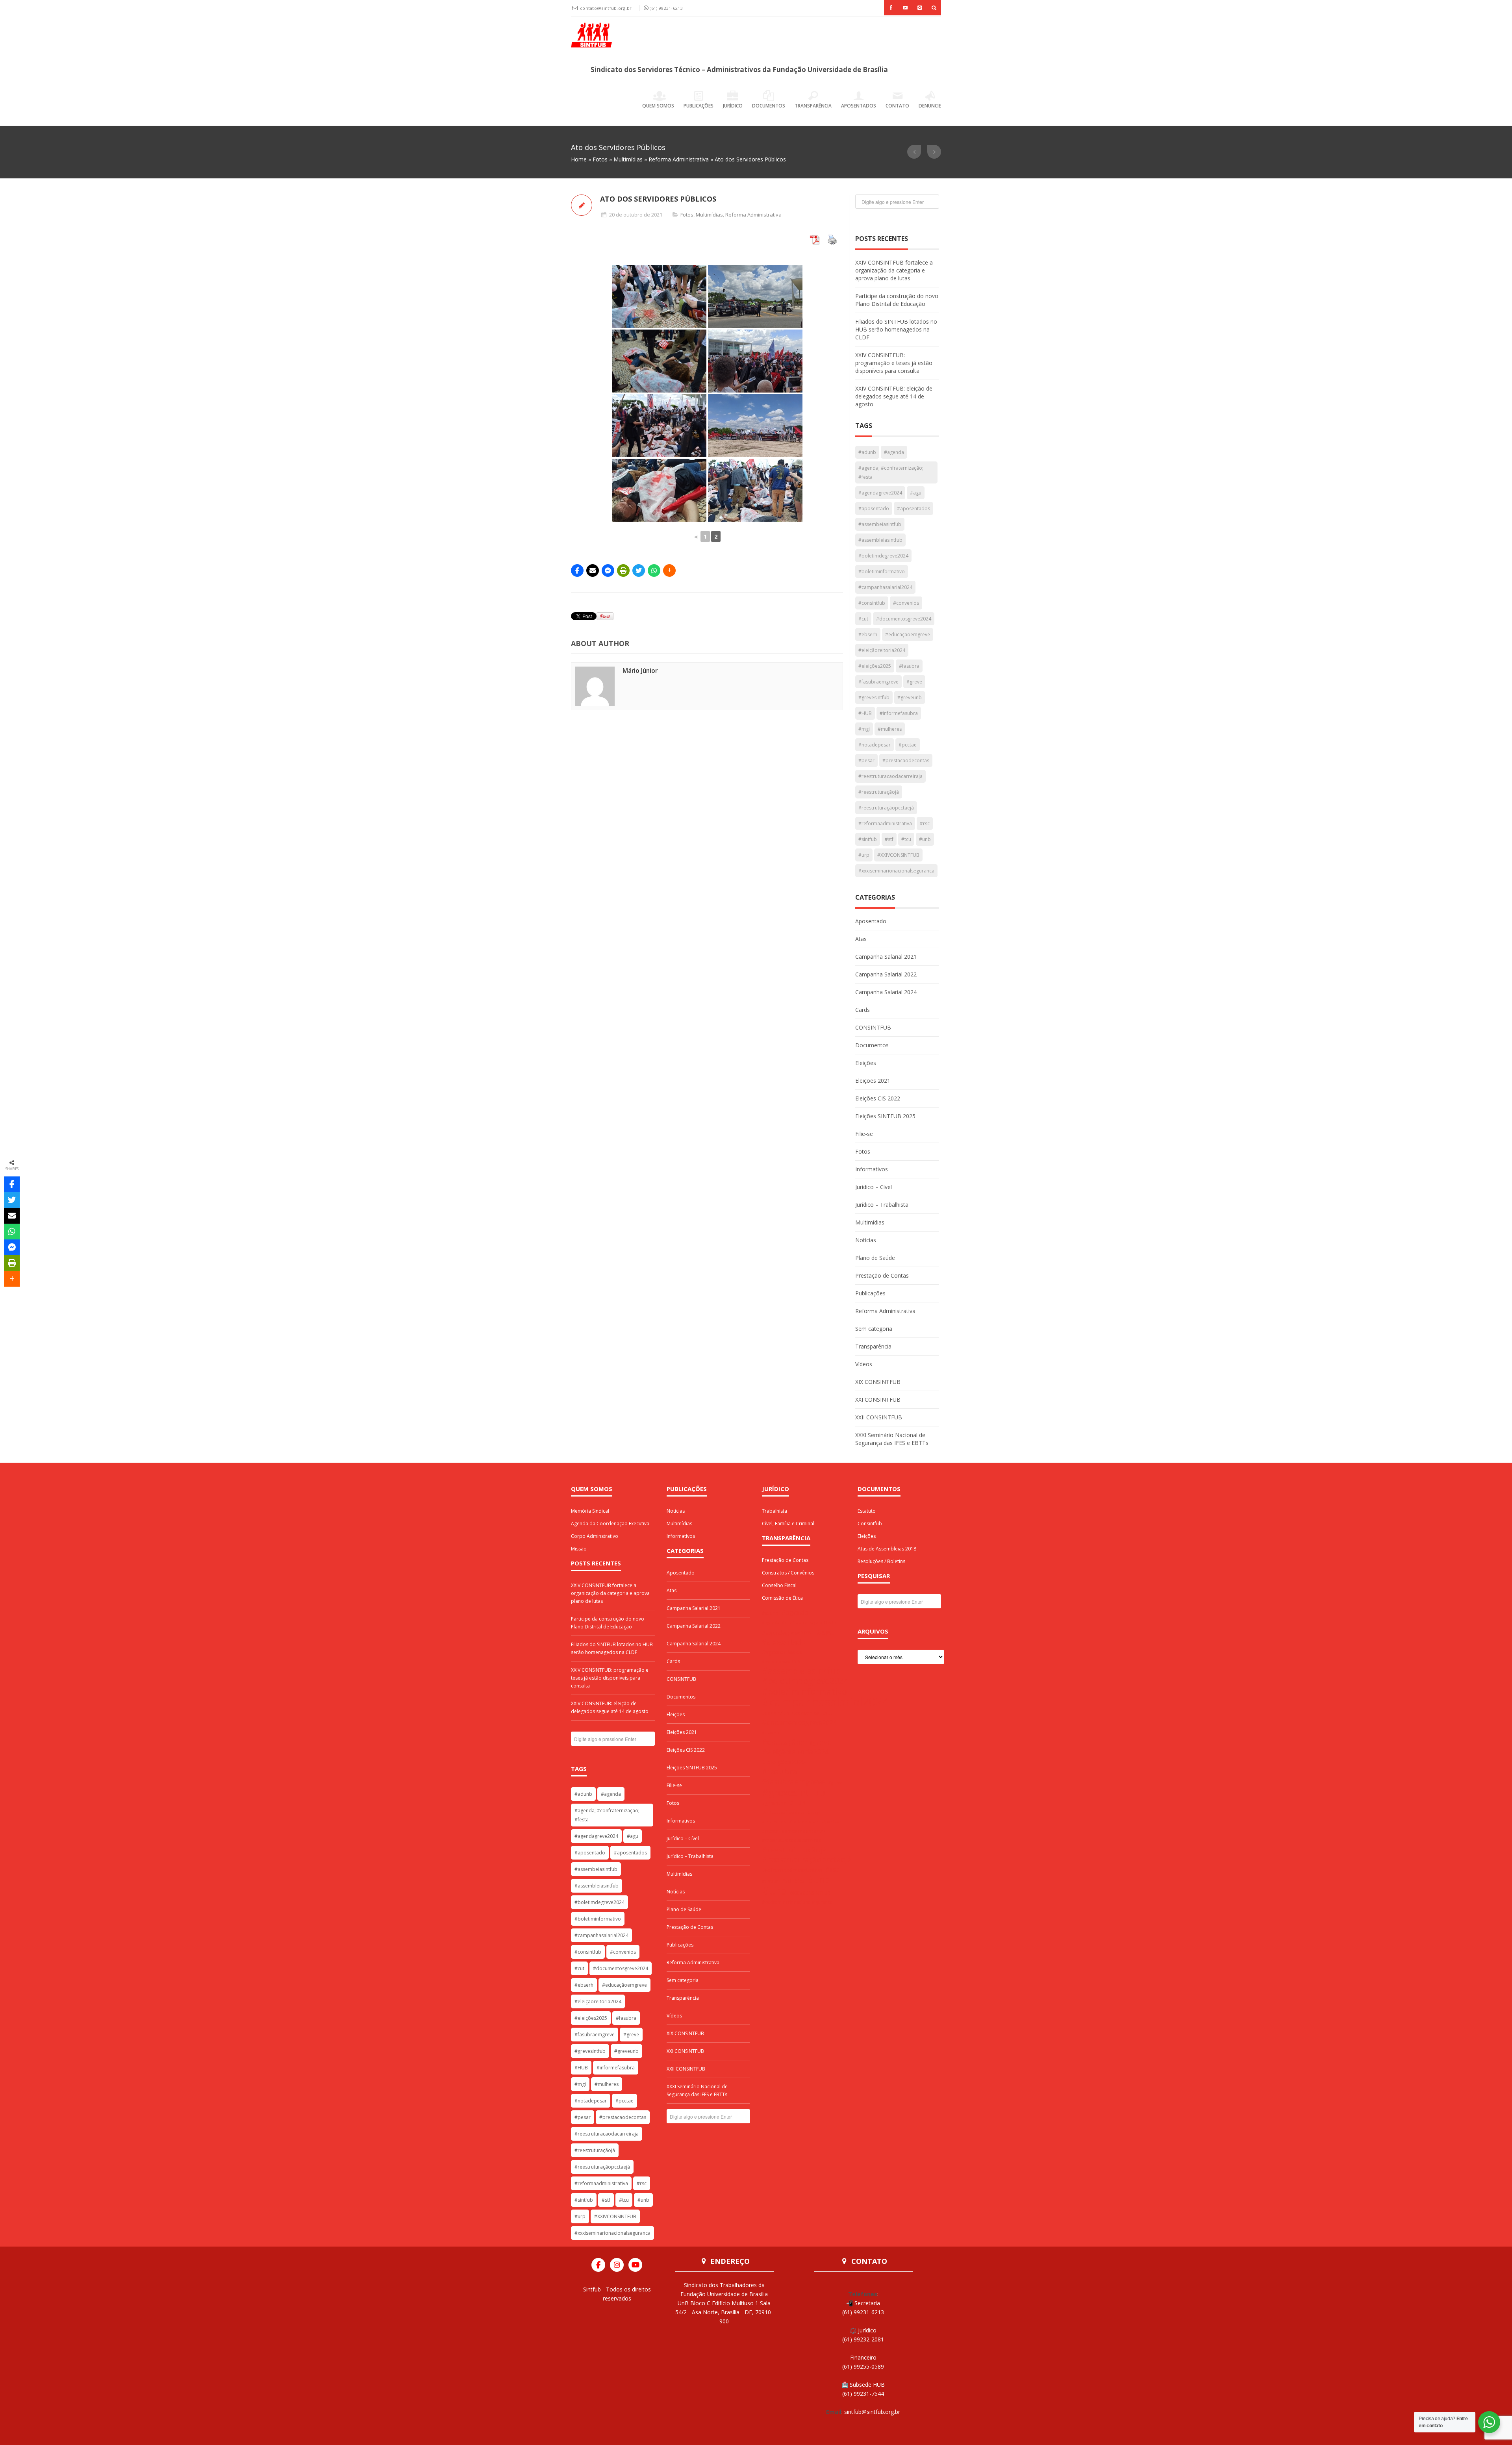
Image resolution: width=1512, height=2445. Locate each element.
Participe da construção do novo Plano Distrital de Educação (897, 300)
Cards (863, 1010)
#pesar (866, 760)
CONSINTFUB (873, 1027)
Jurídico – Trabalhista (882, 1205)
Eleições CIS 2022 (878, 1098)
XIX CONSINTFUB (878, 1382)
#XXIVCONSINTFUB (898, 855)
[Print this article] (623, 570)
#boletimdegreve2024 (883, 556)
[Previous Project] (914, 152)
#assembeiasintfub (880, 524)
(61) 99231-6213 (666, 8)
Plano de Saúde (875, 1258)
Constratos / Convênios (788, 1573)
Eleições (866, 1063)
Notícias (866, 1240)
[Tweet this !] (639, 570)
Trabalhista (775, 1511)
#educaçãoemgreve (908, 634)
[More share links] (669, 570)
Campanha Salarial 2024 (886, 992)
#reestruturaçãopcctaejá (886, 808)
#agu (916, 493)
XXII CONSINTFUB (879, 1417)
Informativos (872, 1169)
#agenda (894, 452)
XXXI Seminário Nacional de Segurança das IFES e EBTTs (892, 1439)
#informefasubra (899, 713)
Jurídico (733, 106)
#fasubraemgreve (878, 682)
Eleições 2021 (873, 1081)
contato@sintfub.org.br (607, 8)
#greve (914, 682)
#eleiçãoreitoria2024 (882, 650)
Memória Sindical (590, 1511)
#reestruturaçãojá (879, 792)
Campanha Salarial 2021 (886, 957)
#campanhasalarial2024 (885, 587)
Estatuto (867, 1511)
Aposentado (871, 921)
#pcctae (908, 745)
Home (579, 159)
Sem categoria (874, 1329)
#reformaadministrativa (885, 823)
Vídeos (864, 1364)
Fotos (600, 159)
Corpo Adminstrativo (595, 1536)
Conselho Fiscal (779, 1585)
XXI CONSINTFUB (878, 1399)
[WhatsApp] (654, 570)
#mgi (864, 729)
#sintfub (868, 839)
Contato (897, 106)
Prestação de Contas (882, 1275)
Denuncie (930, 106)
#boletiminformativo (882, 571)
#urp (864, 855)
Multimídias (628, 159)
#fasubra (909, 666)
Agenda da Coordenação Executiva (610, 1523)
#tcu (906, 839)
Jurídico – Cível (874, 1187)
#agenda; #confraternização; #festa (891, 472)
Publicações (699, 106)
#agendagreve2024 (880, 493)
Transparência (813, 106)
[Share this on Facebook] (577, 570)
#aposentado (874, 508)
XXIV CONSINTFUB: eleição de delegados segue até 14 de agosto (894, 396)
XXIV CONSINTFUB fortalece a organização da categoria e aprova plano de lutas (894, 270)
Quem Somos (658, 106)
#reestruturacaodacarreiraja (890, 776)
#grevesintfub (874, 697)
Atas (861, 939)
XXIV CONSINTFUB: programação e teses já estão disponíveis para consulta (894, 363)
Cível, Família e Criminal (788, 1523)
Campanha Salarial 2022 (886, 974)
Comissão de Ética (782, 1598)
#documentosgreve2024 (904, 619)
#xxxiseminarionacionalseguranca (896, 871)
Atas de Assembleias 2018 (887, 1549)
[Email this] (593, 570)
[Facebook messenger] (608, 570)
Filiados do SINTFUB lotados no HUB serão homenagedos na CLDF (896, 329)
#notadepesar (875, 745)
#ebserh (868, 634)
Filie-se (864, 1134)
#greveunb (910, 697)
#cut (863, 619)
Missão (579, 1549)
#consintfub (872, 603)
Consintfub (870, 1523)
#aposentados (913, 508)
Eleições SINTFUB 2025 (885, 1116)
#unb (925, 839)
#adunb (867, 452)
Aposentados (859, 106)
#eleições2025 (875, 666)
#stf (889, 839)
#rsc (925, 823)
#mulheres (890, 729)
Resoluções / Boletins (881, 1561)
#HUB (865, 713)
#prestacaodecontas (906, 760)
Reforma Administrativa (679, 159)
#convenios (906, 603)
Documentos (769, 106)
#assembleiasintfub (880, 540)
